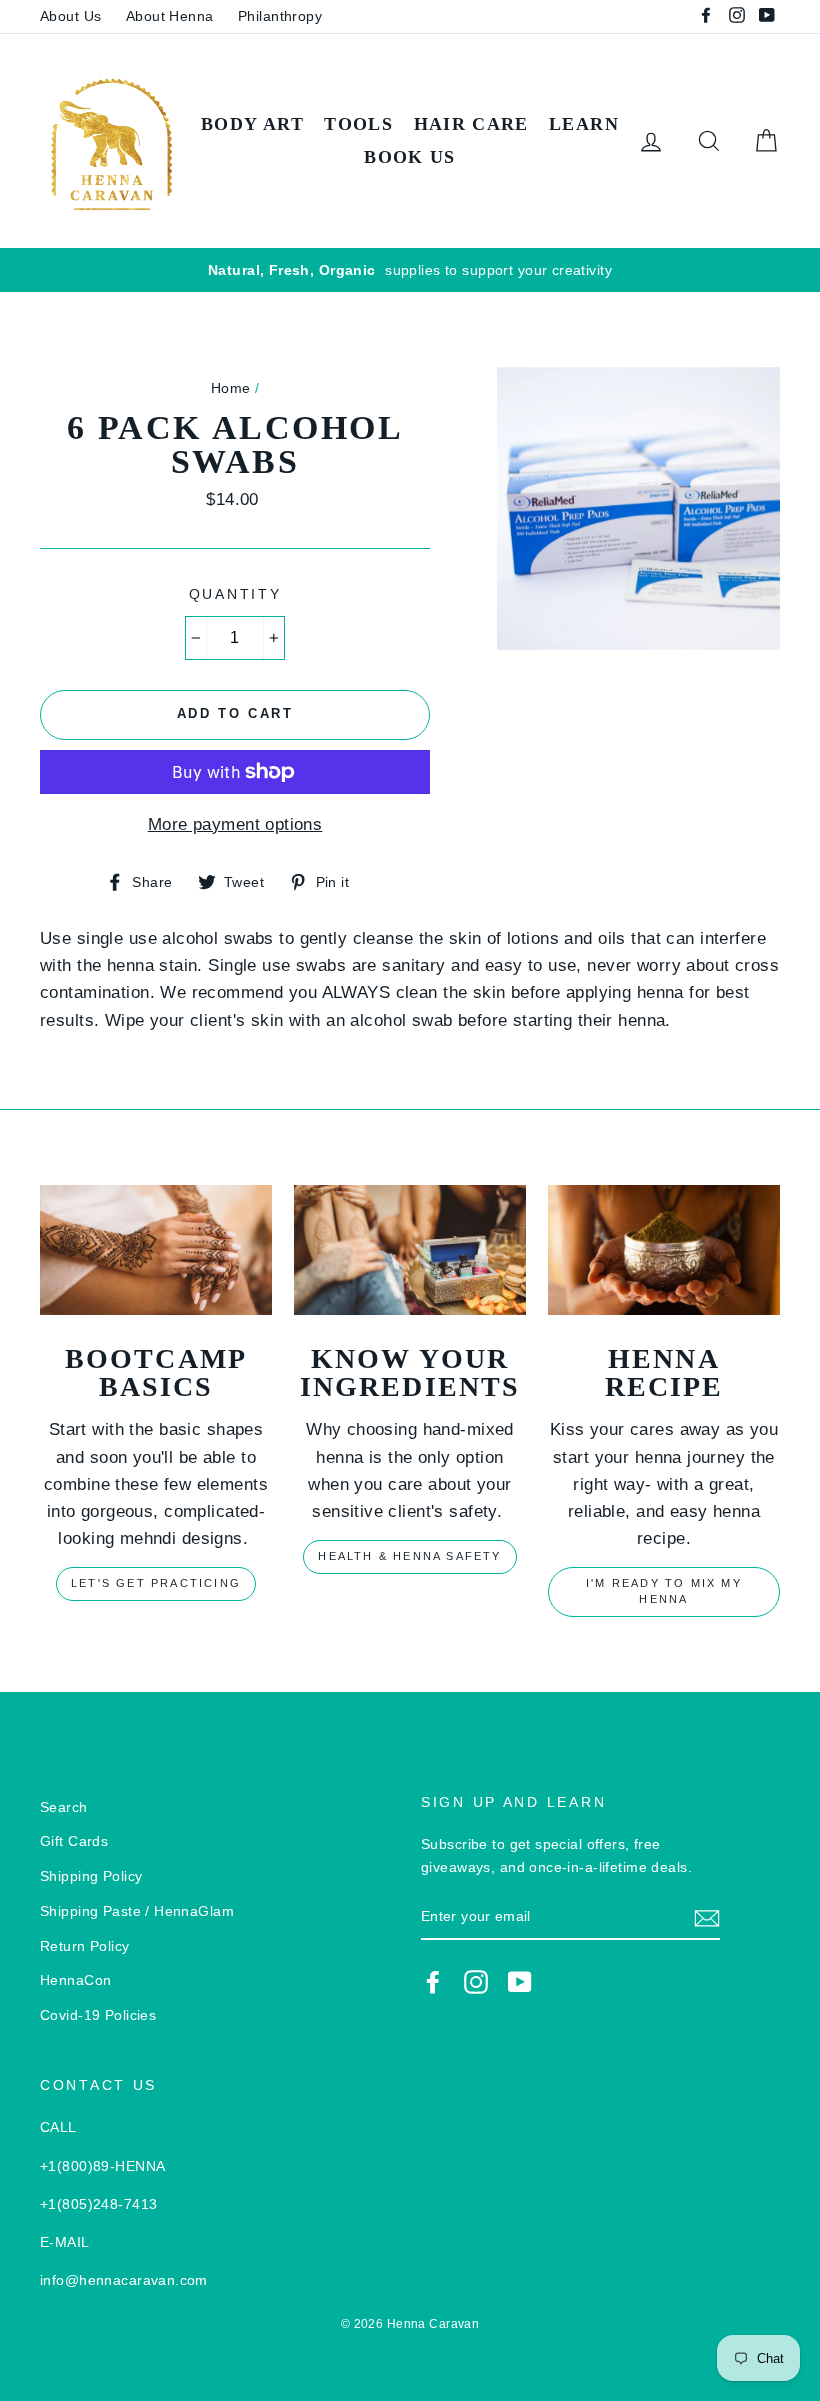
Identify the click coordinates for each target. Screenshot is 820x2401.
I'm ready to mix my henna (664, 1591)
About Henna (170, 16)
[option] (410, 270)
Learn (584, 124)
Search (64, 1807)
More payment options (235, 824)
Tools (358, 124)
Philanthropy (280, 16)
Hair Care (471, 124)
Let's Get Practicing (156, 1583)
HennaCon (75, 1980)
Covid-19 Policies (98, 2015)
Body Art (252, 124)
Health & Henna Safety (409, 1556)
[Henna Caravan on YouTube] (520, 1982)
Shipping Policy (91, 1876)
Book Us (409, 157)
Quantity (235, 594)
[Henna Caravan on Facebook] (433, 1982)
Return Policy (85, 1946)
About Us (70, 16)
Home (231, 388)
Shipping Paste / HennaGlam (137, 1911)
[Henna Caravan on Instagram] (476, 1982)
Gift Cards (74, 1841)
